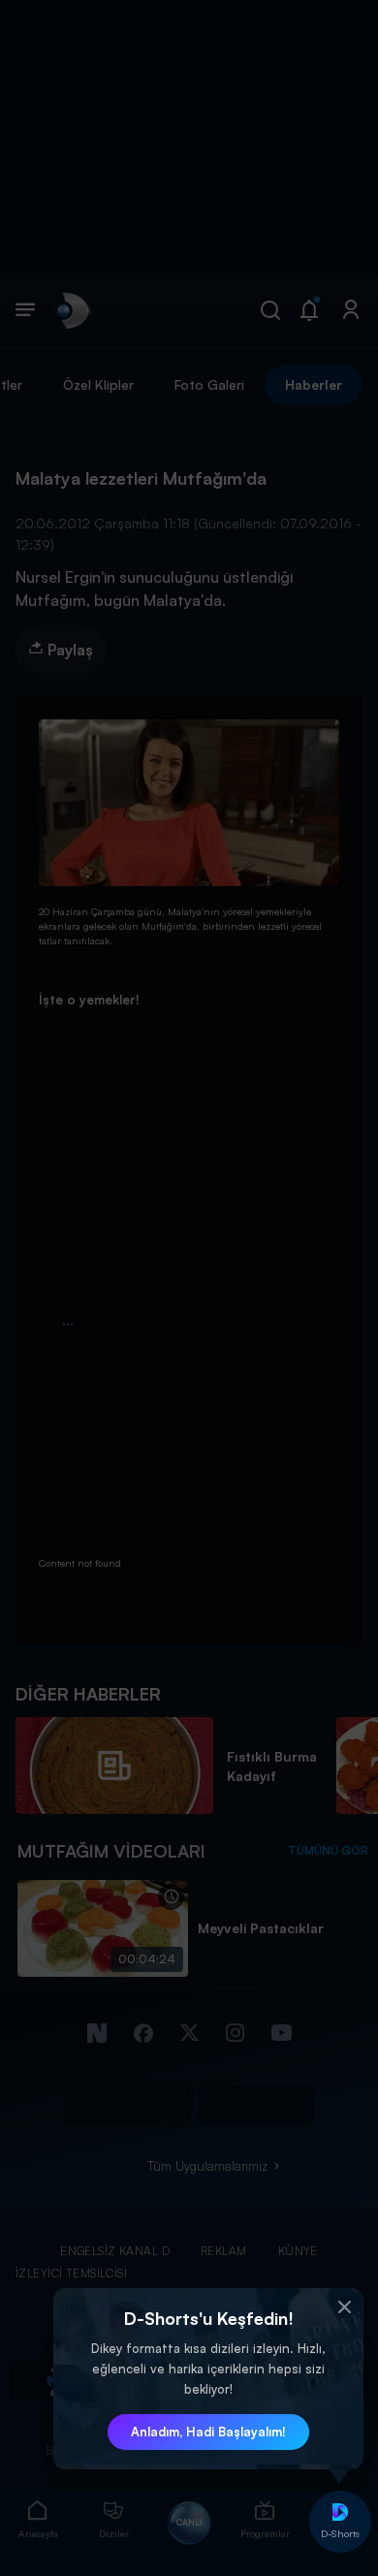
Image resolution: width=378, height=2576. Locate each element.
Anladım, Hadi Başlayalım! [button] (208, 2432)
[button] (344, 2307)
